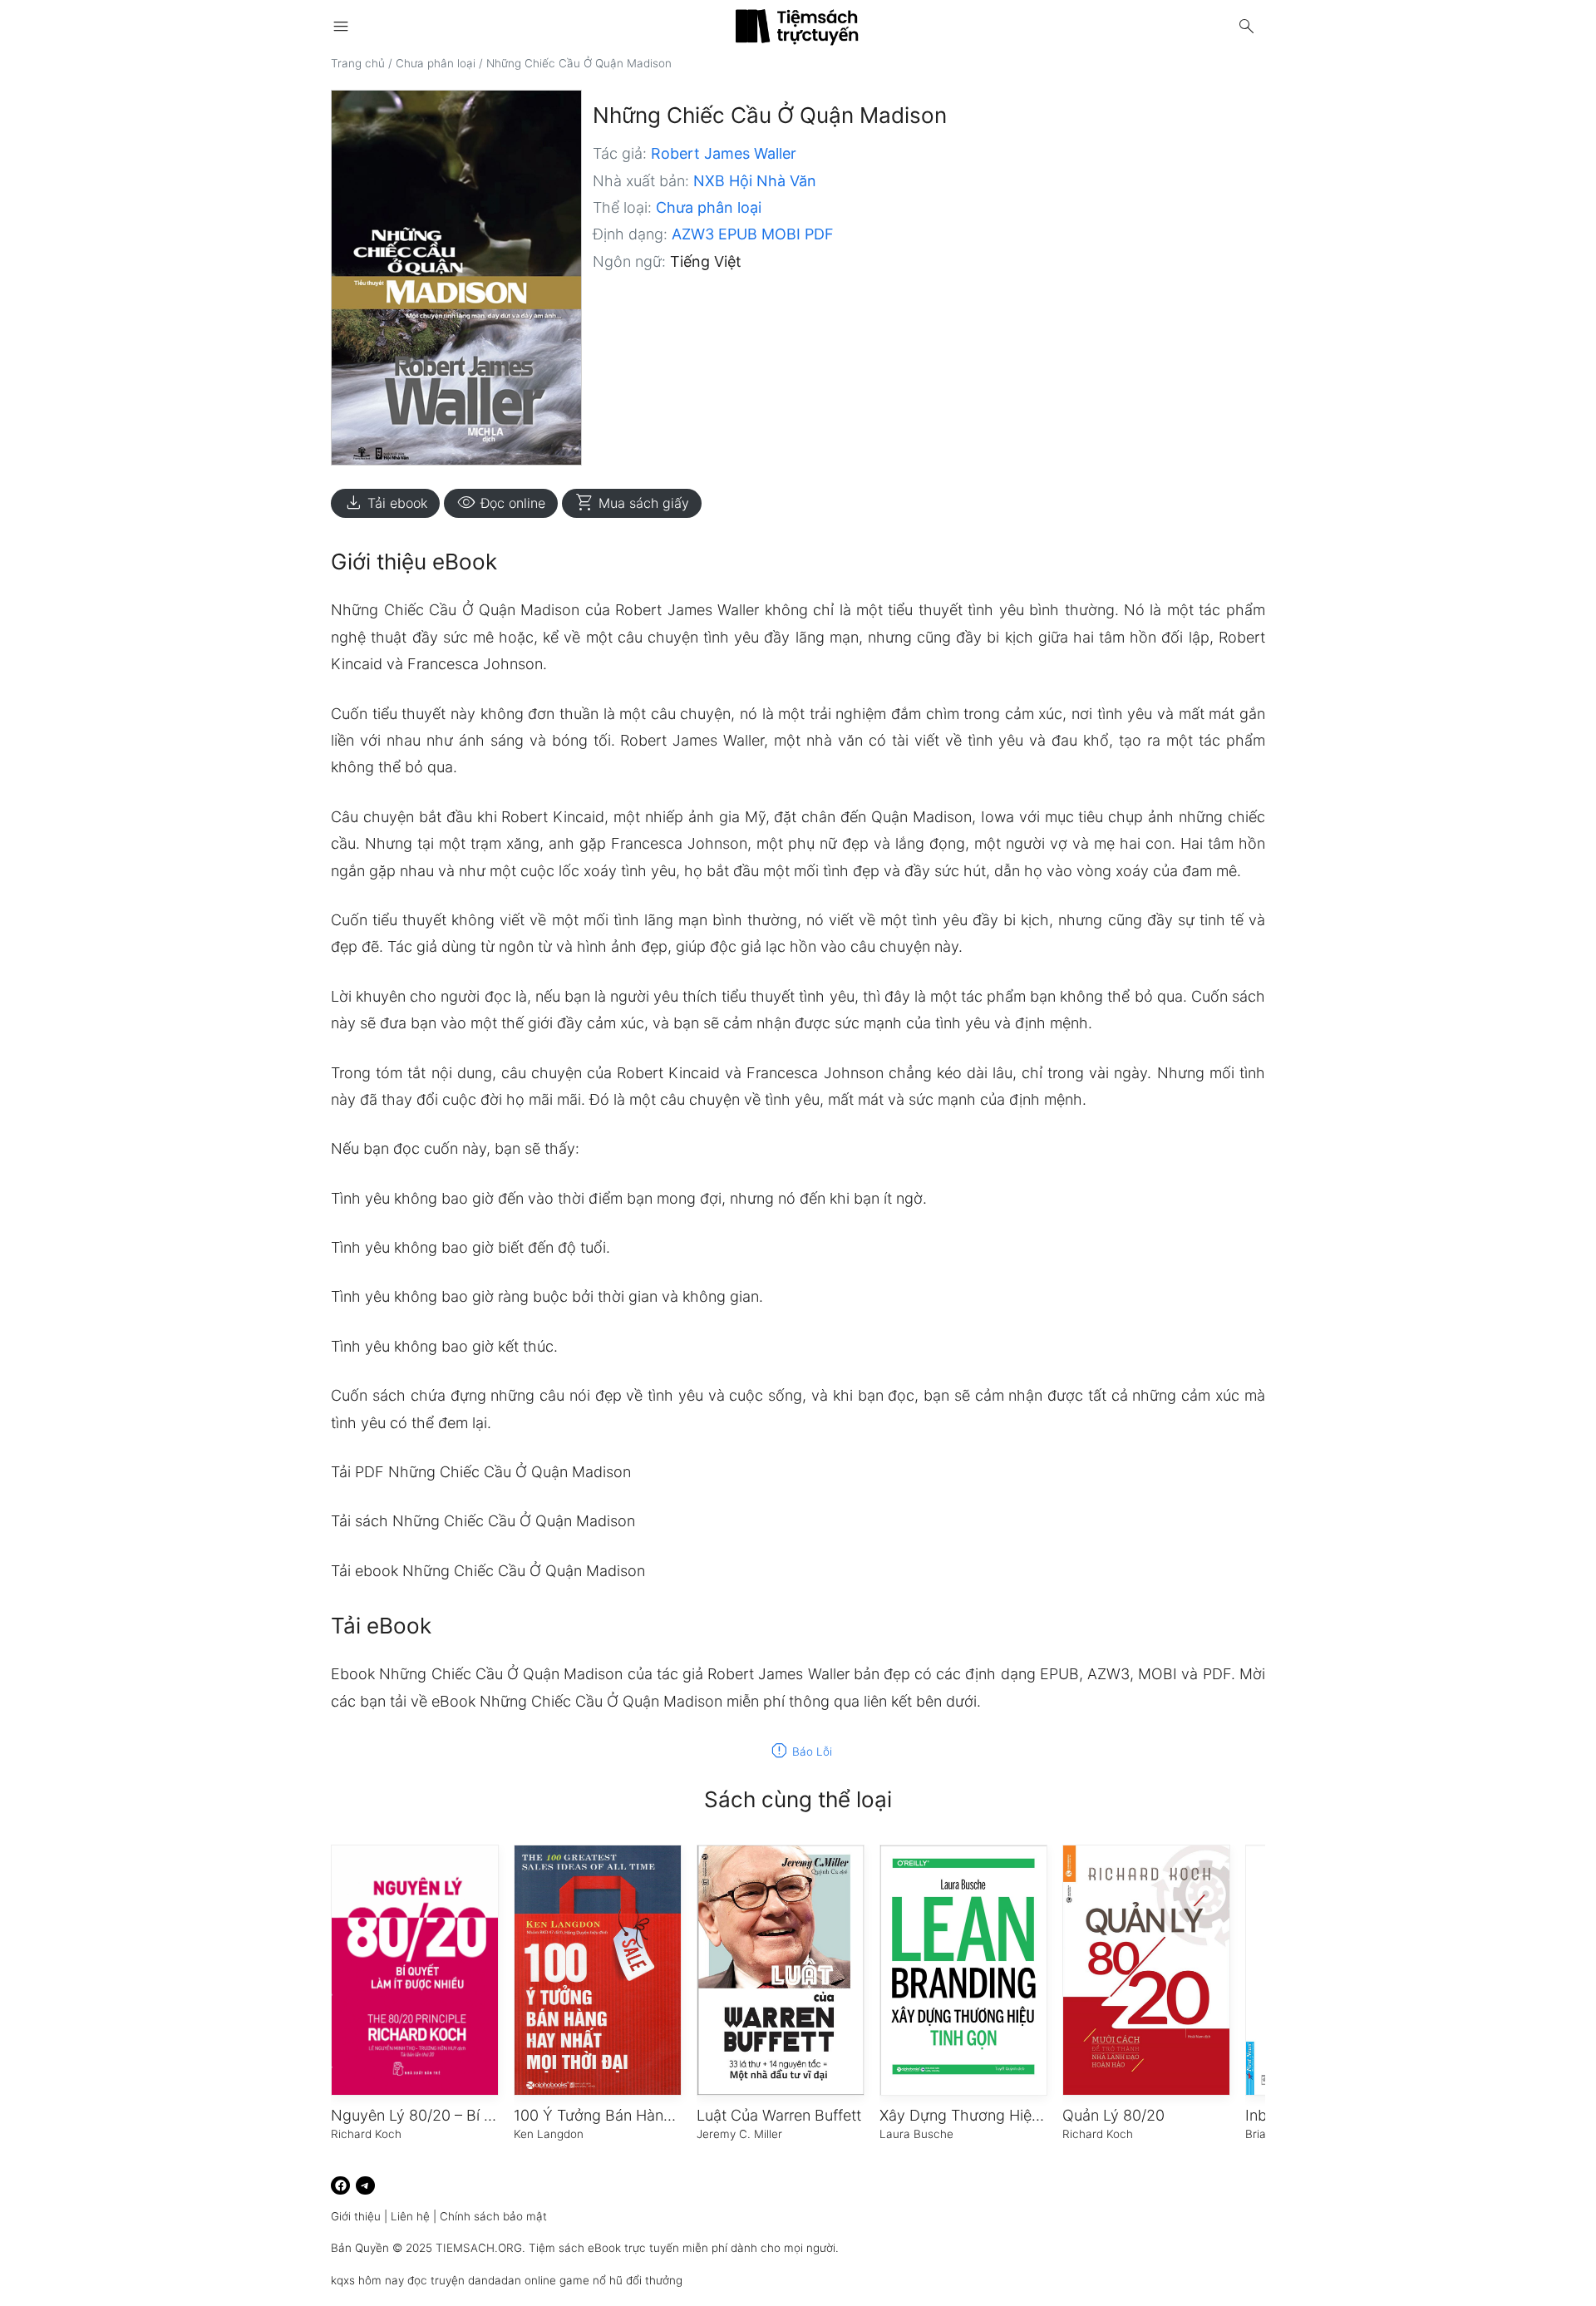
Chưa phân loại (436, 63)
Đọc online (501, 503)
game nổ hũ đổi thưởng (621, 2280)
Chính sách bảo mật (493, 2216)
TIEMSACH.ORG (479, 2248)
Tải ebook (385, 503)
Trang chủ (358, 63)
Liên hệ (410, 2216)
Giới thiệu (356, 2216)
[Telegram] (365, 2186)
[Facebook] (340, 2186)
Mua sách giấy (632, 503)
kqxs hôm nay (367, 2280)
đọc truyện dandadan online (482, 2280)
